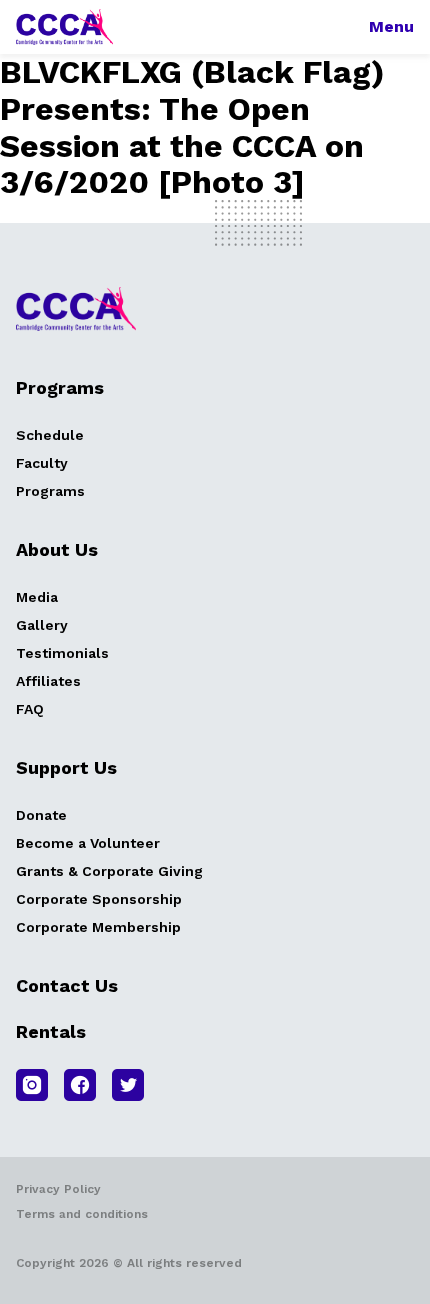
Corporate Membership (98, 927)
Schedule (50, 435)
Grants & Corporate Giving (109, 871)
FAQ (30, 709)
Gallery (42, 625)
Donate (41, 815)
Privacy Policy (58, 1189)
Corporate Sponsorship (99, 899)
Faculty (42, 463)
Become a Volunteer (88, 843)
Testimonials (62, 653)
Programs (50, 491)
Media (37, 597)
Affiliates (48, 681)
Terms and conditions (82, 1214)
